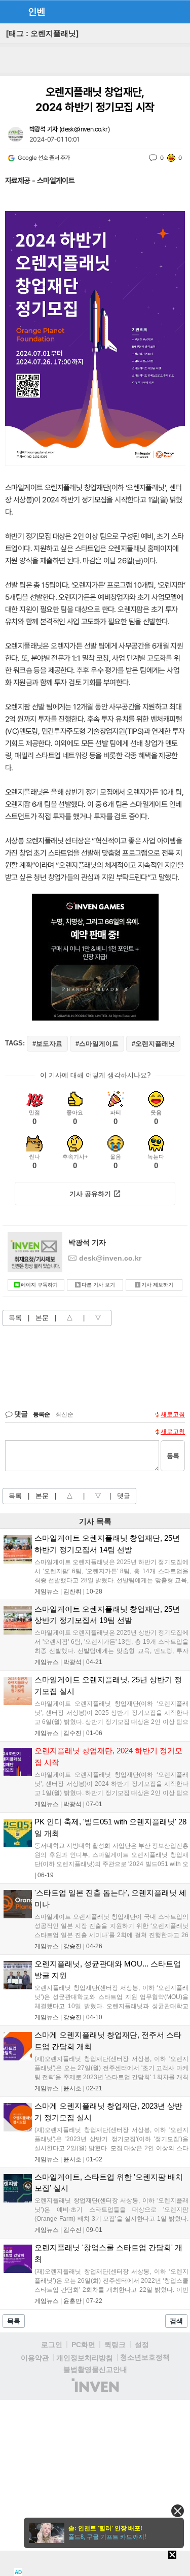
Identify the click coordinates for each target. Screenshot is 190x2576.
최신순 (64, 1414)
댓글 (124, 1496)
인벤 (36, 12)
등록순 (41, 1414)
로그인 (52, 2345)
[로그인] (160, 11)
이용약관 (35, 2358)
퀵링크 (115, 2345)
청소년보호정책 (145, 2357)
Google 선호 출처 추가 (44, 158)
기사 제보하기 (157, 1285)
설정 (142, 2345)
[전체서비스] (178, 11)
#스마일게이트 (97, 1044)
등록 (173, 1456)
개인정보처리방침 (85, 2358)
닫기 (178, 2511)
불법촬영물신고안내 (95, 2369)
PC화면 (83, 2345)
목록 (15, 1318)
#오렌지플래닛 (153, 1044)
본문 (42, 1318)
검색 (176, 2321)
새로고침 (173, 1414)
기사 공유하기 (90, 1194)
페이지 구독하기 (39, 1285)
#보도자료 (47, 1044)
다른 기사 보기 (98, 1285)
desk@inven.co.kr (84, 129)
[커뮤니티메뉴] (11, 11)
